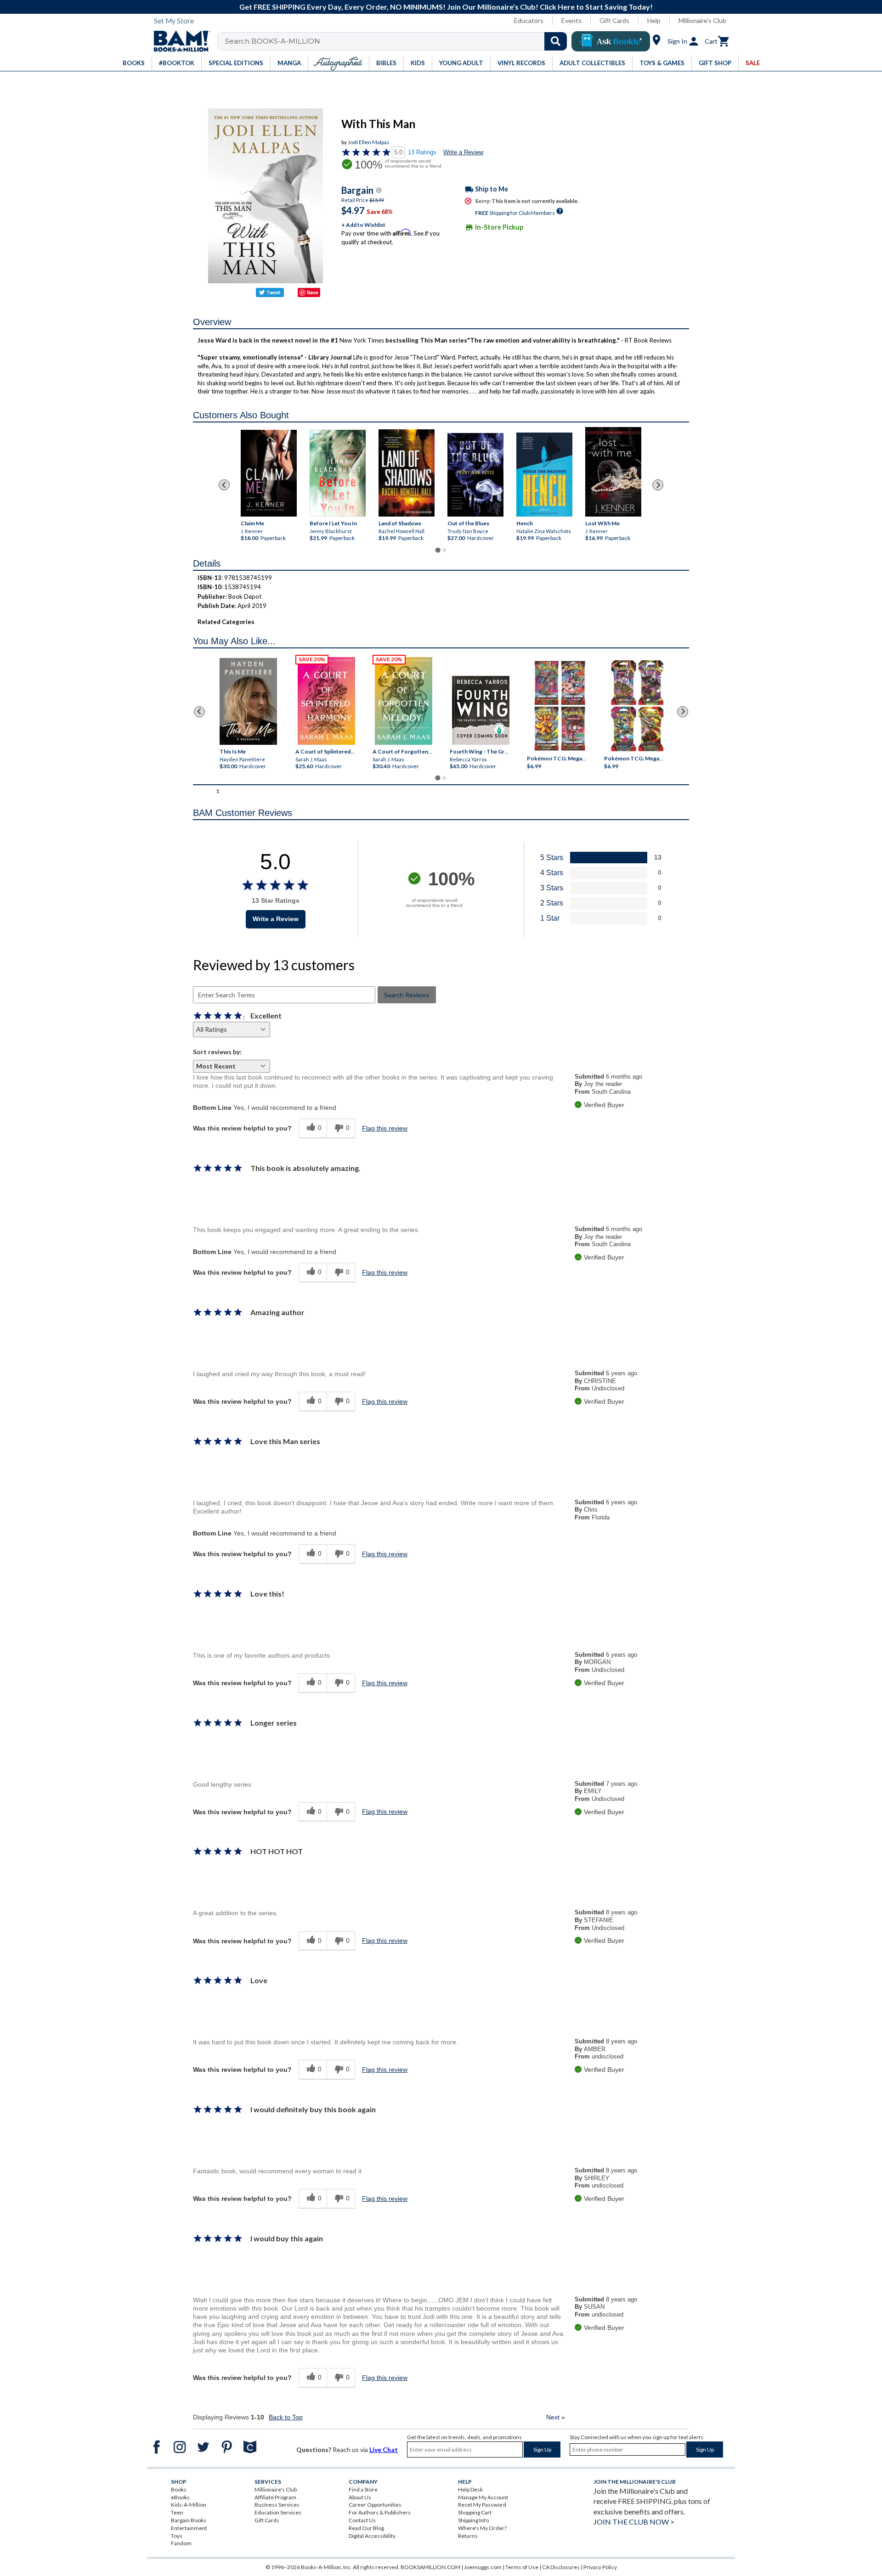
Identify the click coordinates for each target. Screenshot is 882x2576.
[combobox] (398, 41)
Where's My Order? (482, 2528)
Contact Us (362, 2520)
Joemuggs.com (483, 2567)
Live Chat (384, 2449)
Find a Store (363, 2489)
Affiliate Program (275, 2497)
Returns (468, 2536)
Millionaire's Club (702, 20)
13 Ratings (422, 152)
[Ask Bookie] (611, 41)
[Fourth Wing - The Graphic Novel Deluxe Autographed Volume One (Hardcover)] (481, 710)
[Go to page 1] (438, 550)
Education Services (278, 2512)
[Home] (179, 41)
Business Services (277, 2505)
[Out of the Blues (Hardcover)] (475, 475)
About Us (360, 2497)
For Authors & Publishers (380, 2512)
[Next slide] (658, 485)
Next (556, 2417)
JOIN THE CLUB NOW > (634, 2522)
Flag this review (385, 1128)
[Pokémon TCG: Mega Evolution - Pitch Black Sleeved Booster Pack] (637, 706)
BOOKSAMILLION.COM (430, 2567)
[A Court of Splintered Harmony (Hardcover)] (326, 701)
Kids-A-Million (189, 2505)
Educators (529, 20)
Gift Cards (614, 20)
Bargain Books (189, 2520)
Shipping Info (473, 2520)
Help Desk (470, 2489)
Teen (177, 2512)
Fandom (181, 2543)
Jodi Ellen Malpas (369, 142)
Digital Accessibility (372, 2536)
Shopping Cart (475, 2512)
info (379, 190)
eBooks (180, 2497)
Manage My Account (483, 2497)
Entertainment (189, 2528)
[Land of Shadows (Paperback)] (407, 473)
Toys (177, 2536)
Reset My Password (482, 2505)
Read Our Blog (366, 2528)
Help (654, 20)
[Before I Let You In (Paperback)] (338, 473)
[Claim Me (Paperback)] (269, 473)
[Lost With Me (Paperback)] (613, 472)
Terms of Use (522, 2567)
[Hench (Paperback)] (544, 475)
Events (571, 20)
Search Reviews (407, 995)
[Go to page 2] (444, 550)
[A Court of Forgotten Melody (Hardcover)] (404, 701)
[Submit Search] (556, 41)
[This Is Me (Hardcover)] (248, 701)
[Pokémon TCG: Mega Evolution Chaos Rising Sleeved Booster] (559, 706)
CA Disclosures (561, 2567)
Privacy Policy (600, 2567)
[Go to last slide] (224, 485)
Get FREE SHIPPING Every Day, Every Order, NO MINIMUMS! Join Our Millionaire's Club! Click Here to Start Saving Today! (446, 7)
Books (179, 2489)
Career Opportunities (375, 2505)
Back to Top (286, 2417)
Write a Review (463, 152)
